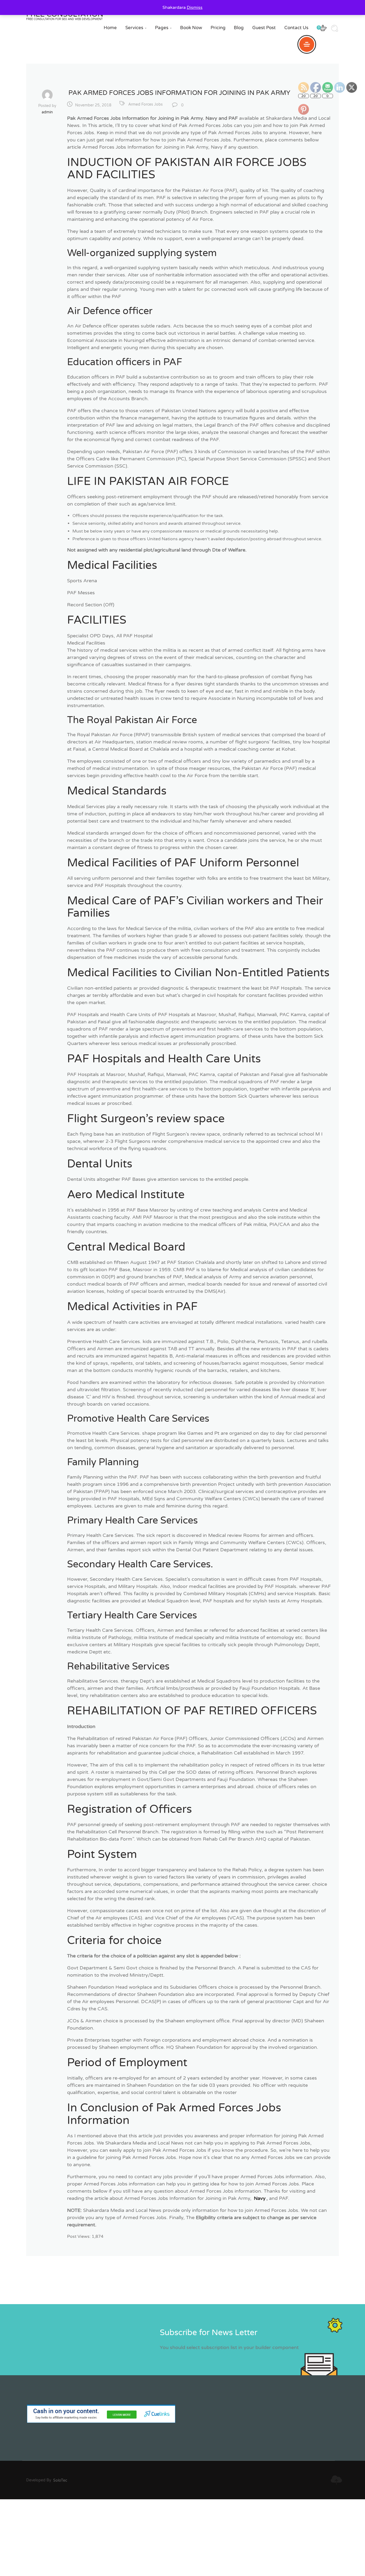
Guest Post (264, 28)
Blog (239, 28)
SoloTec (60, 2480)
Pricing (218, 28)
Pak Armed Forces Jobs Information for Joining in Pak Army (179, 93)
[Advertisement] (160, 2537)
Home (110, 28)
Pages (163, 28)
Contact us (296, 28)
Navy (260, 2198)
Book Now (191, 28)
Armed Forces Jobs (145, 104)
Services (136, 28)
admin (47, 112)
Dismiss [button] (195, 7)
